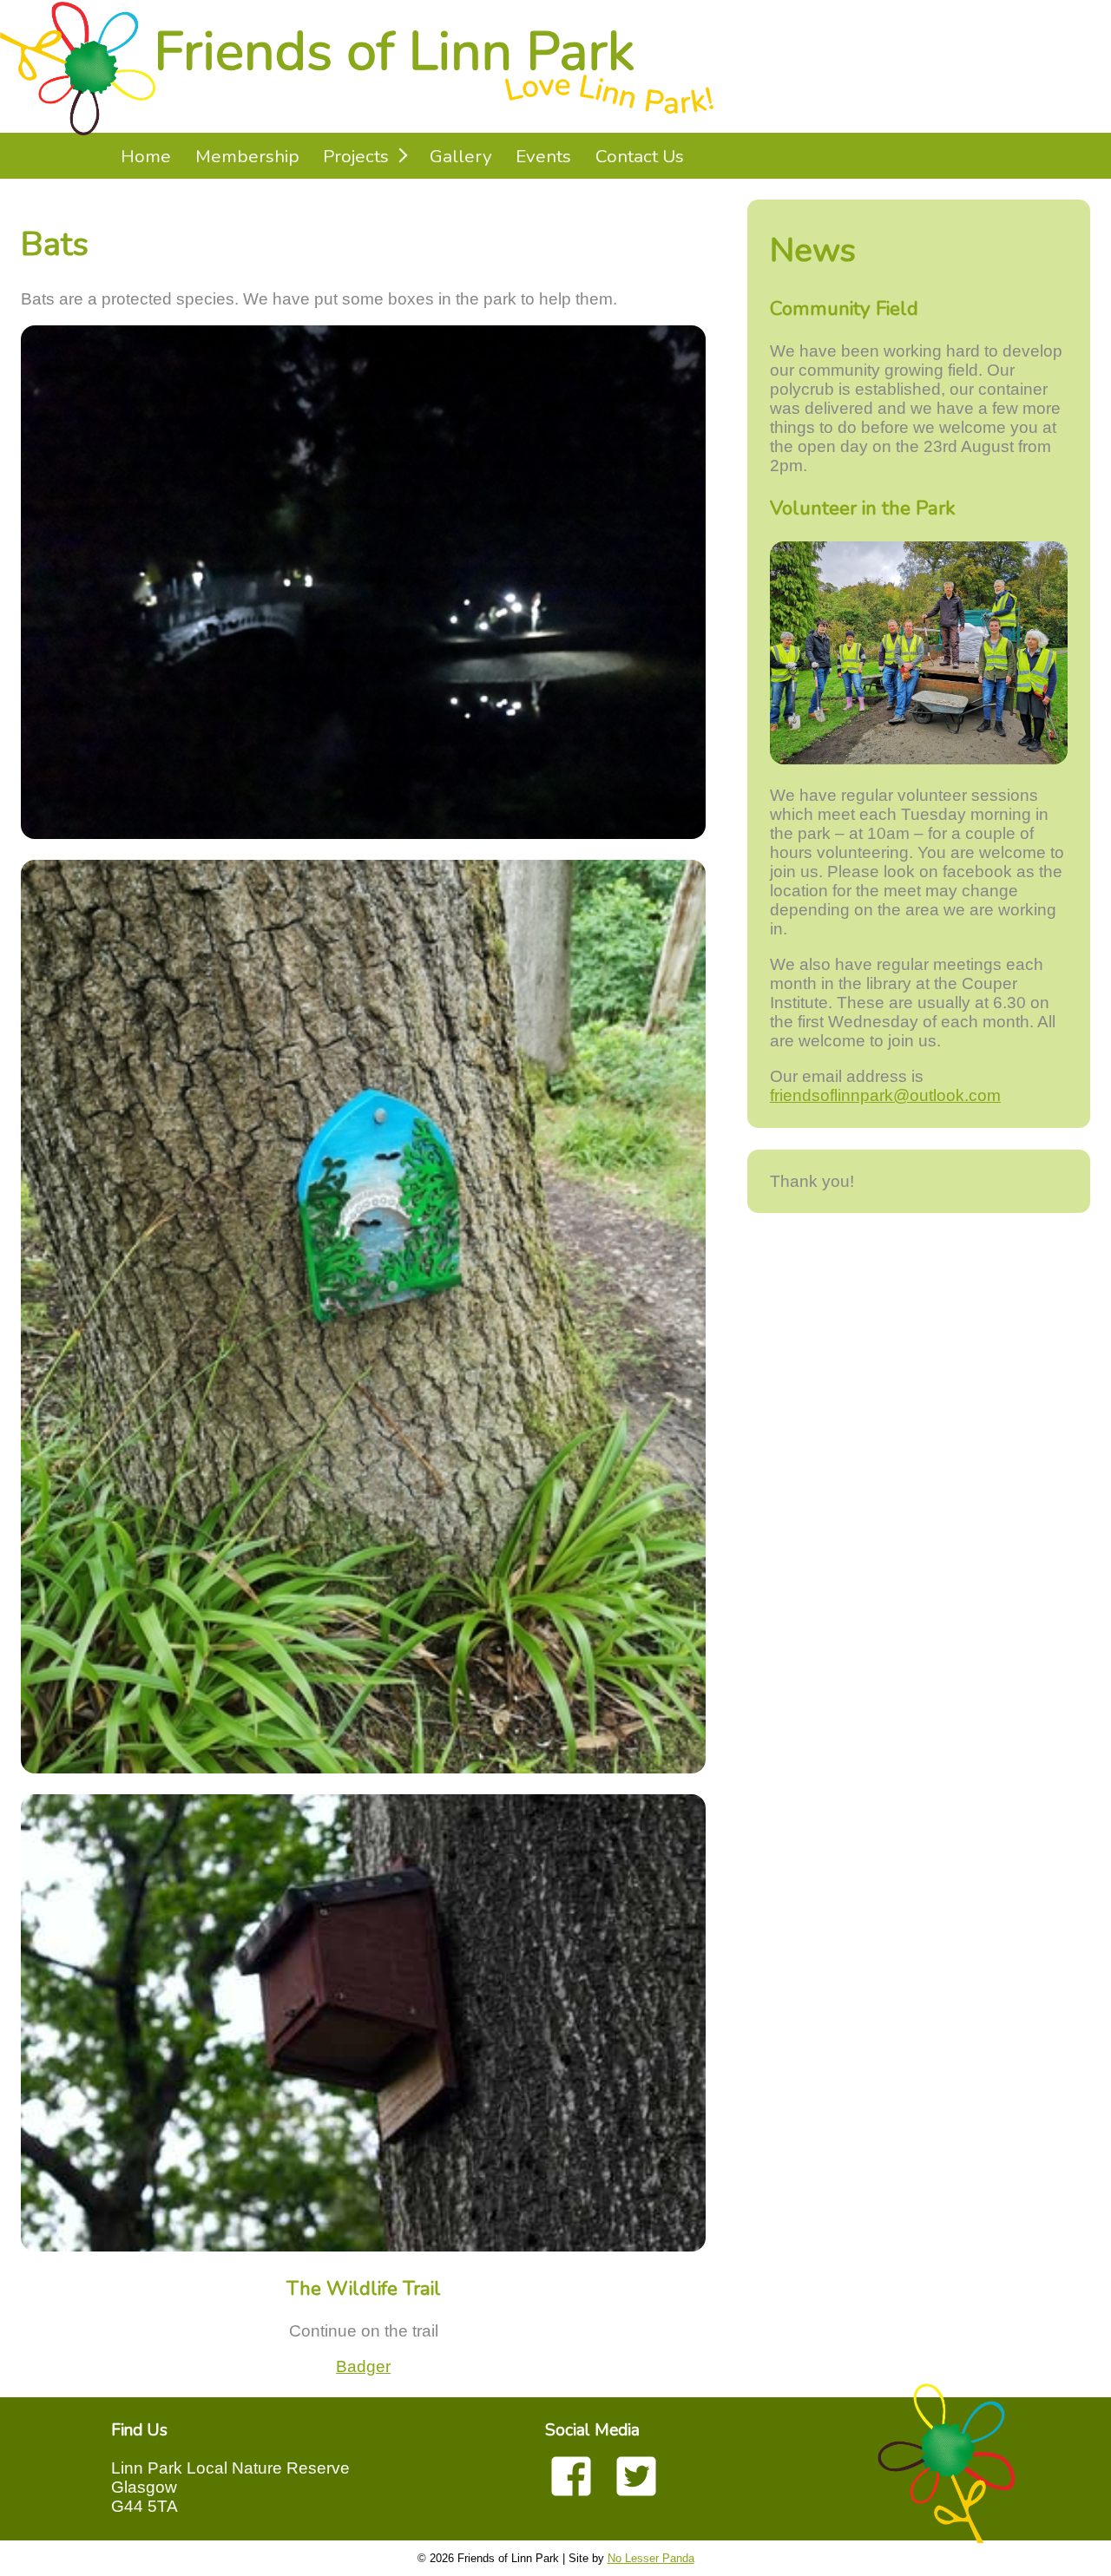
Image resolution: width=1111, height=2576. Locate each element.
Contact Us (640, 156)
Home (146, 156)
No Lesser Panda (651, 2558)
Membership (247, 156)
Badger (363, 2366)
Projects (356, 156)
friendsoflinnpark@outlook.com (885, 1095)
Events (543, 156)
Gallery (461, 156)
